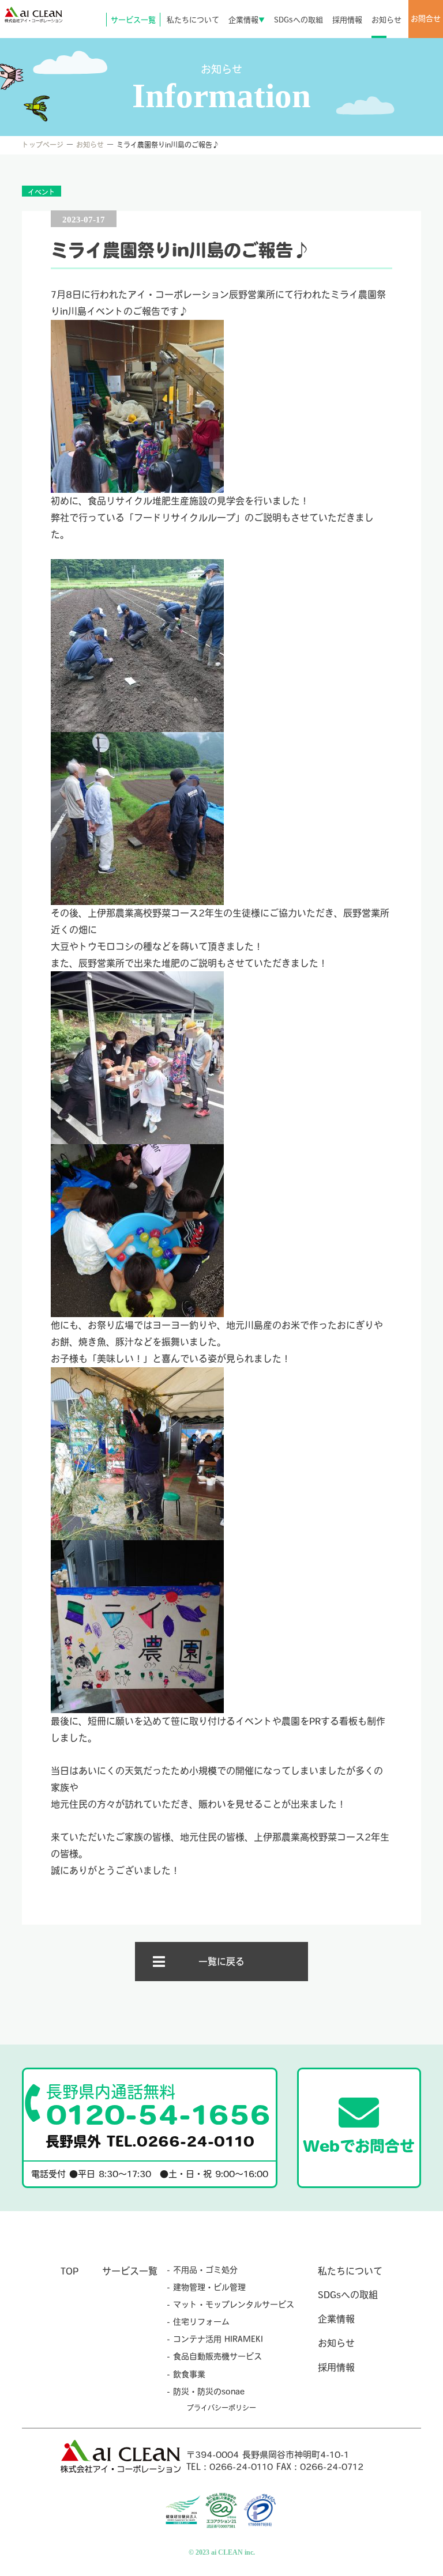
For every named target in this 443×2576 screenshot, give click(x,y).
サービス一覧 (133, 20)
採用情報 (347, 20)
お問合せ (426, 19)
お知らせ (386, 20)
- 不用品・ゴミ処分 (202, 2270)
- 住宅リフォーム (198, 2322)
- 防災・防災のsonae (206, 2392)
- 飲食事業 (186, 2374)
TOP (70, 2271)
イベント (42, 192)
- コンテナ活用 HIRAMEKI (215, 2339)
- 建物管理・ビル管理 (206, 2287)
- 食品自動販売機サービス (214, 2356)
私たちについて (193, 20)
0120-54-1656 (158, 2106)
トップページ (43, 145)
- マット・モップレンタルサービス (230, 2305)
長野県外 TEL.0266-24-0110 (150, 2141)
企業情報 (247, 20)
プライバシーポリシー (221, 2408)
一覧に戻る (221, 1962)
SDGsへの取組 (299, 20)
